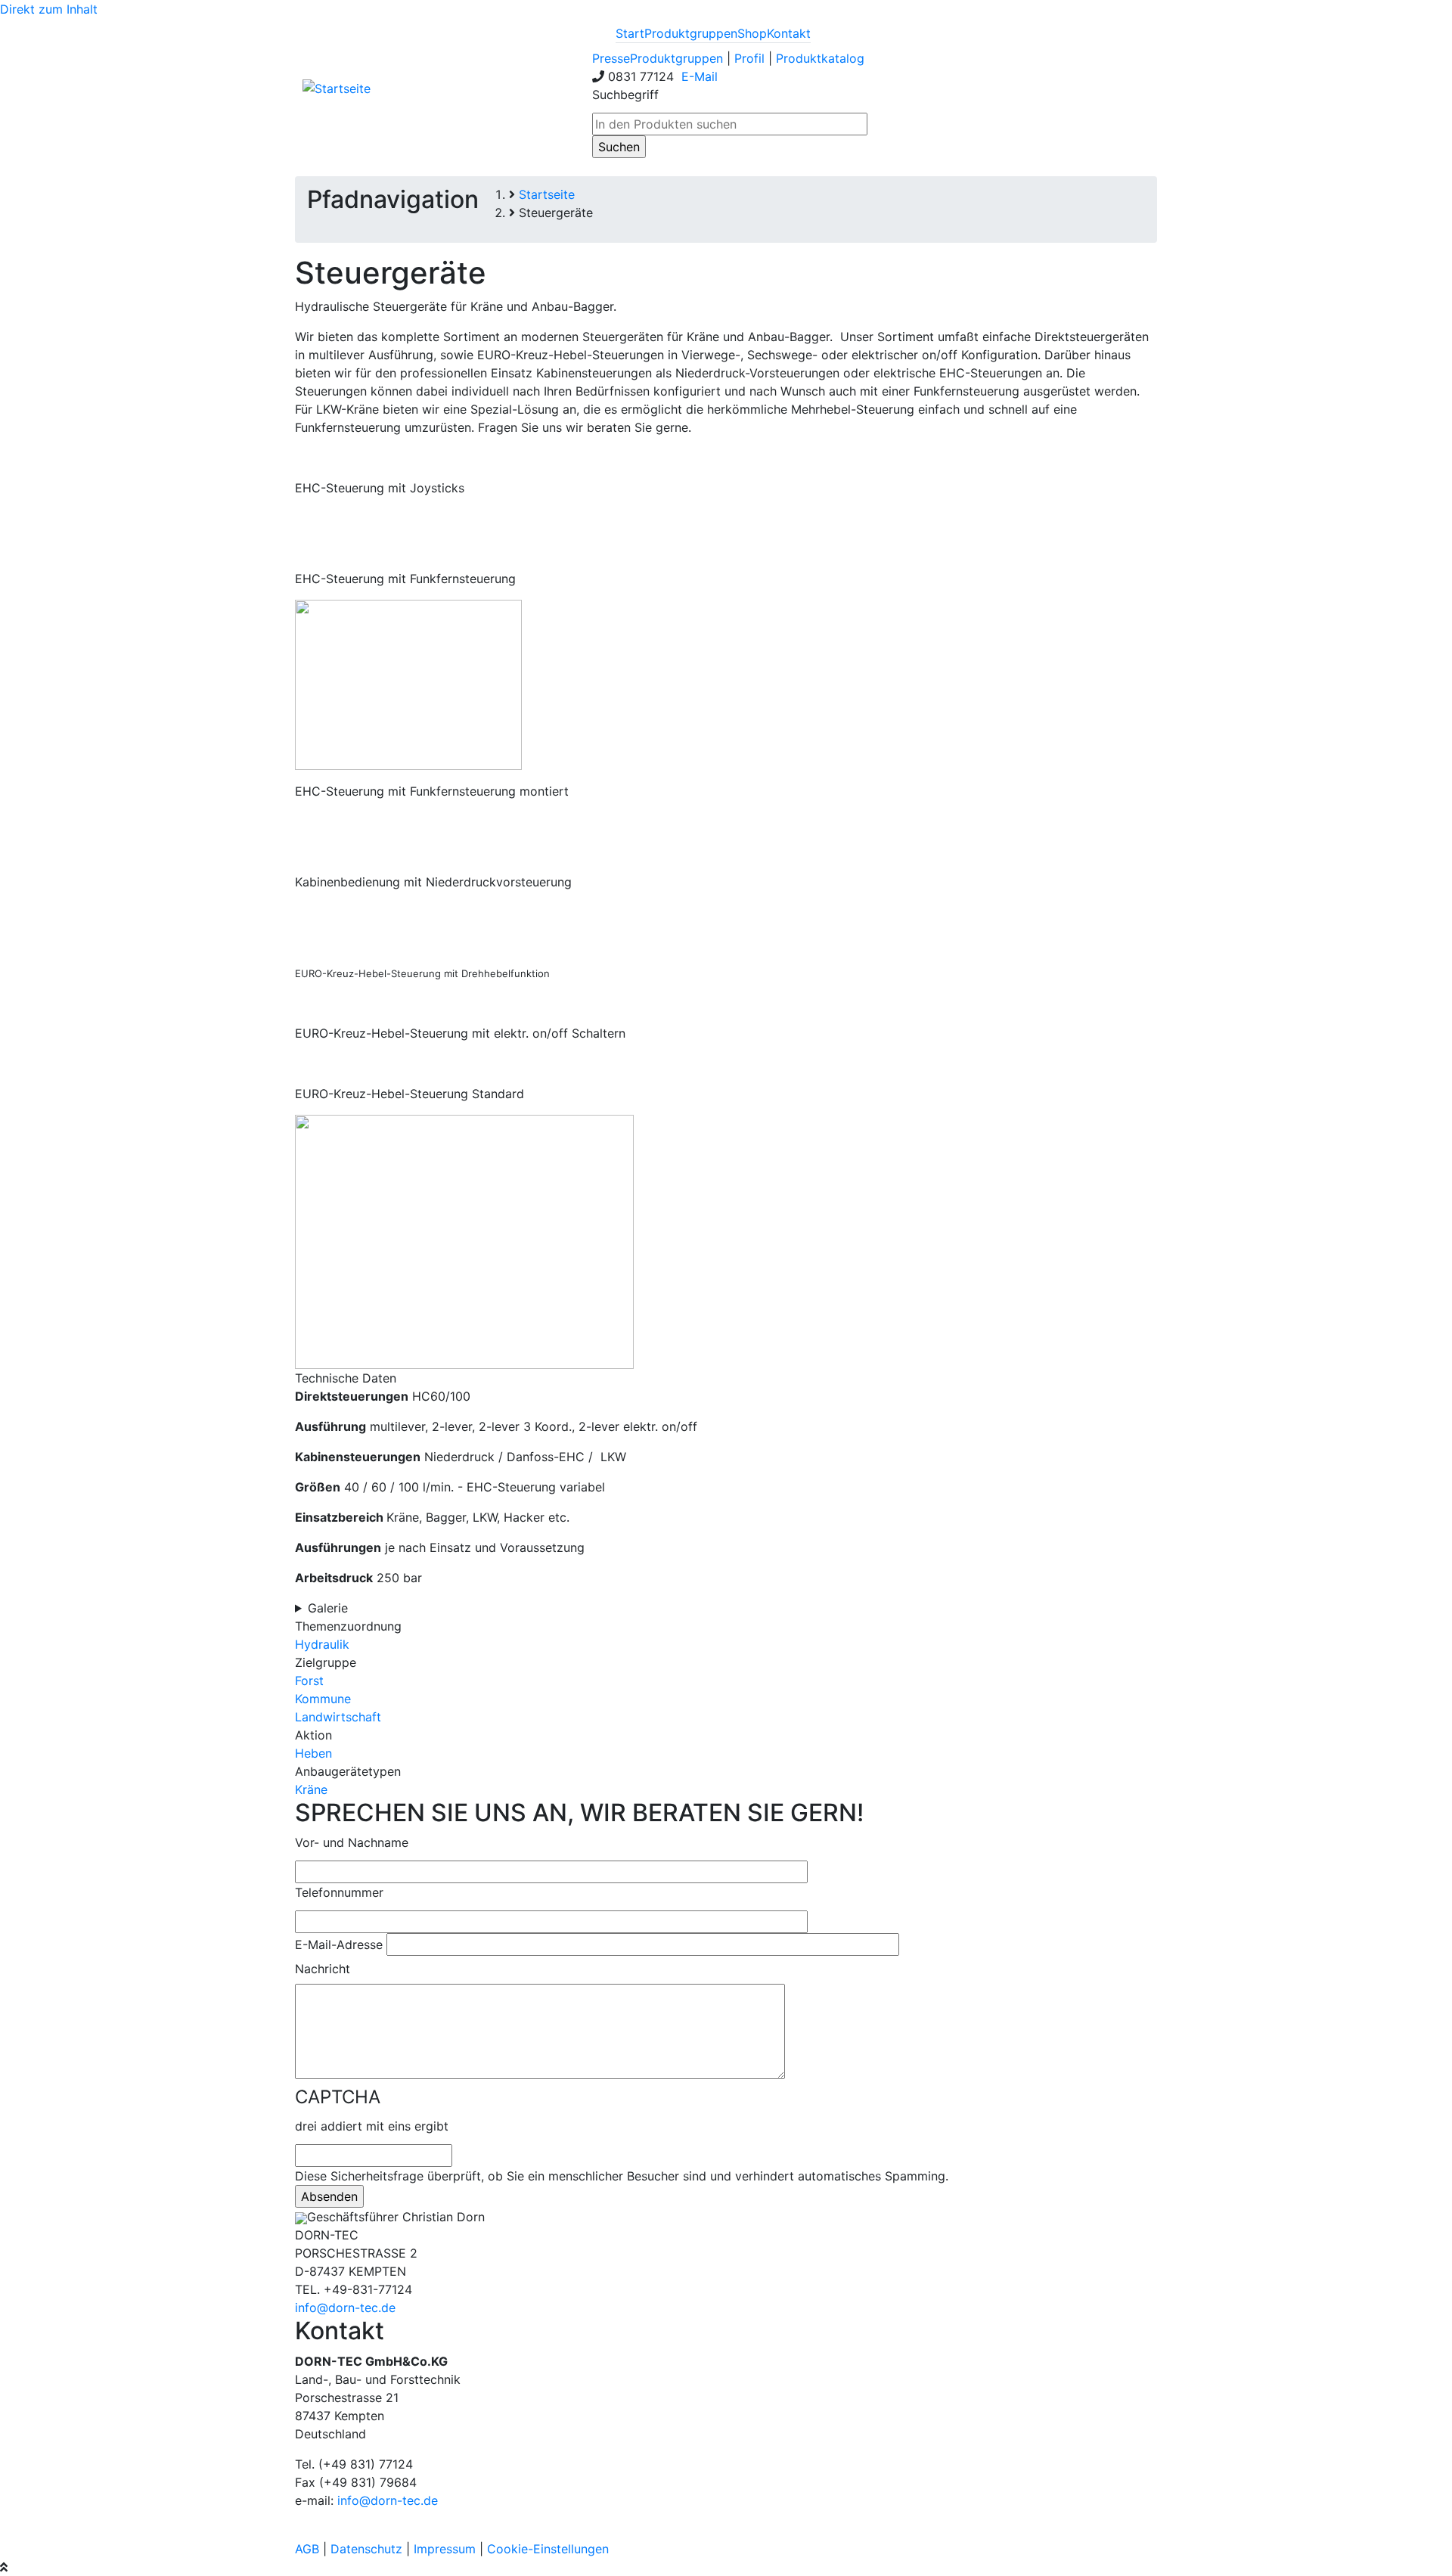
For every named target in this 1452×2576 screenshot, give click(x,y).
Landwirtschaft (338, 1717)
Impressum (445, 2549)
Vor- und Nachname (352, 1842)
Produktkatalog (820, 58)
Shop (752, 33)
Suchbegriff (625, 95)
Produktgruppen (691, 33)
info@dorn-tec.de (345, 2308)
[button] (464, 1240)
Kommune (323, 1699)
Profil (749, 58)
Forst (309, 1681)
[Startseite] (337, 88)
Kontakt (789, 33)
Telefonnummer (339, 1892)
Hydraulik (322, 1644)
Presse (611, 58)
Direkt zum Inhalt (49, 9)
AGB (307, 2549)
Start (630, 33)
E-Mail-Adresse (339, 1944)
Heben (313, 1753)
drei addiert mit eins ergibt (372, 2126)
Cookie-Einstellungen (548, 2549)
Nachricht (323, 1969)
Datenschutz (366, 2549)
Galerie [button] (328, 1608)
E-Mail (698, 76)
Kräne (311, 1789)
